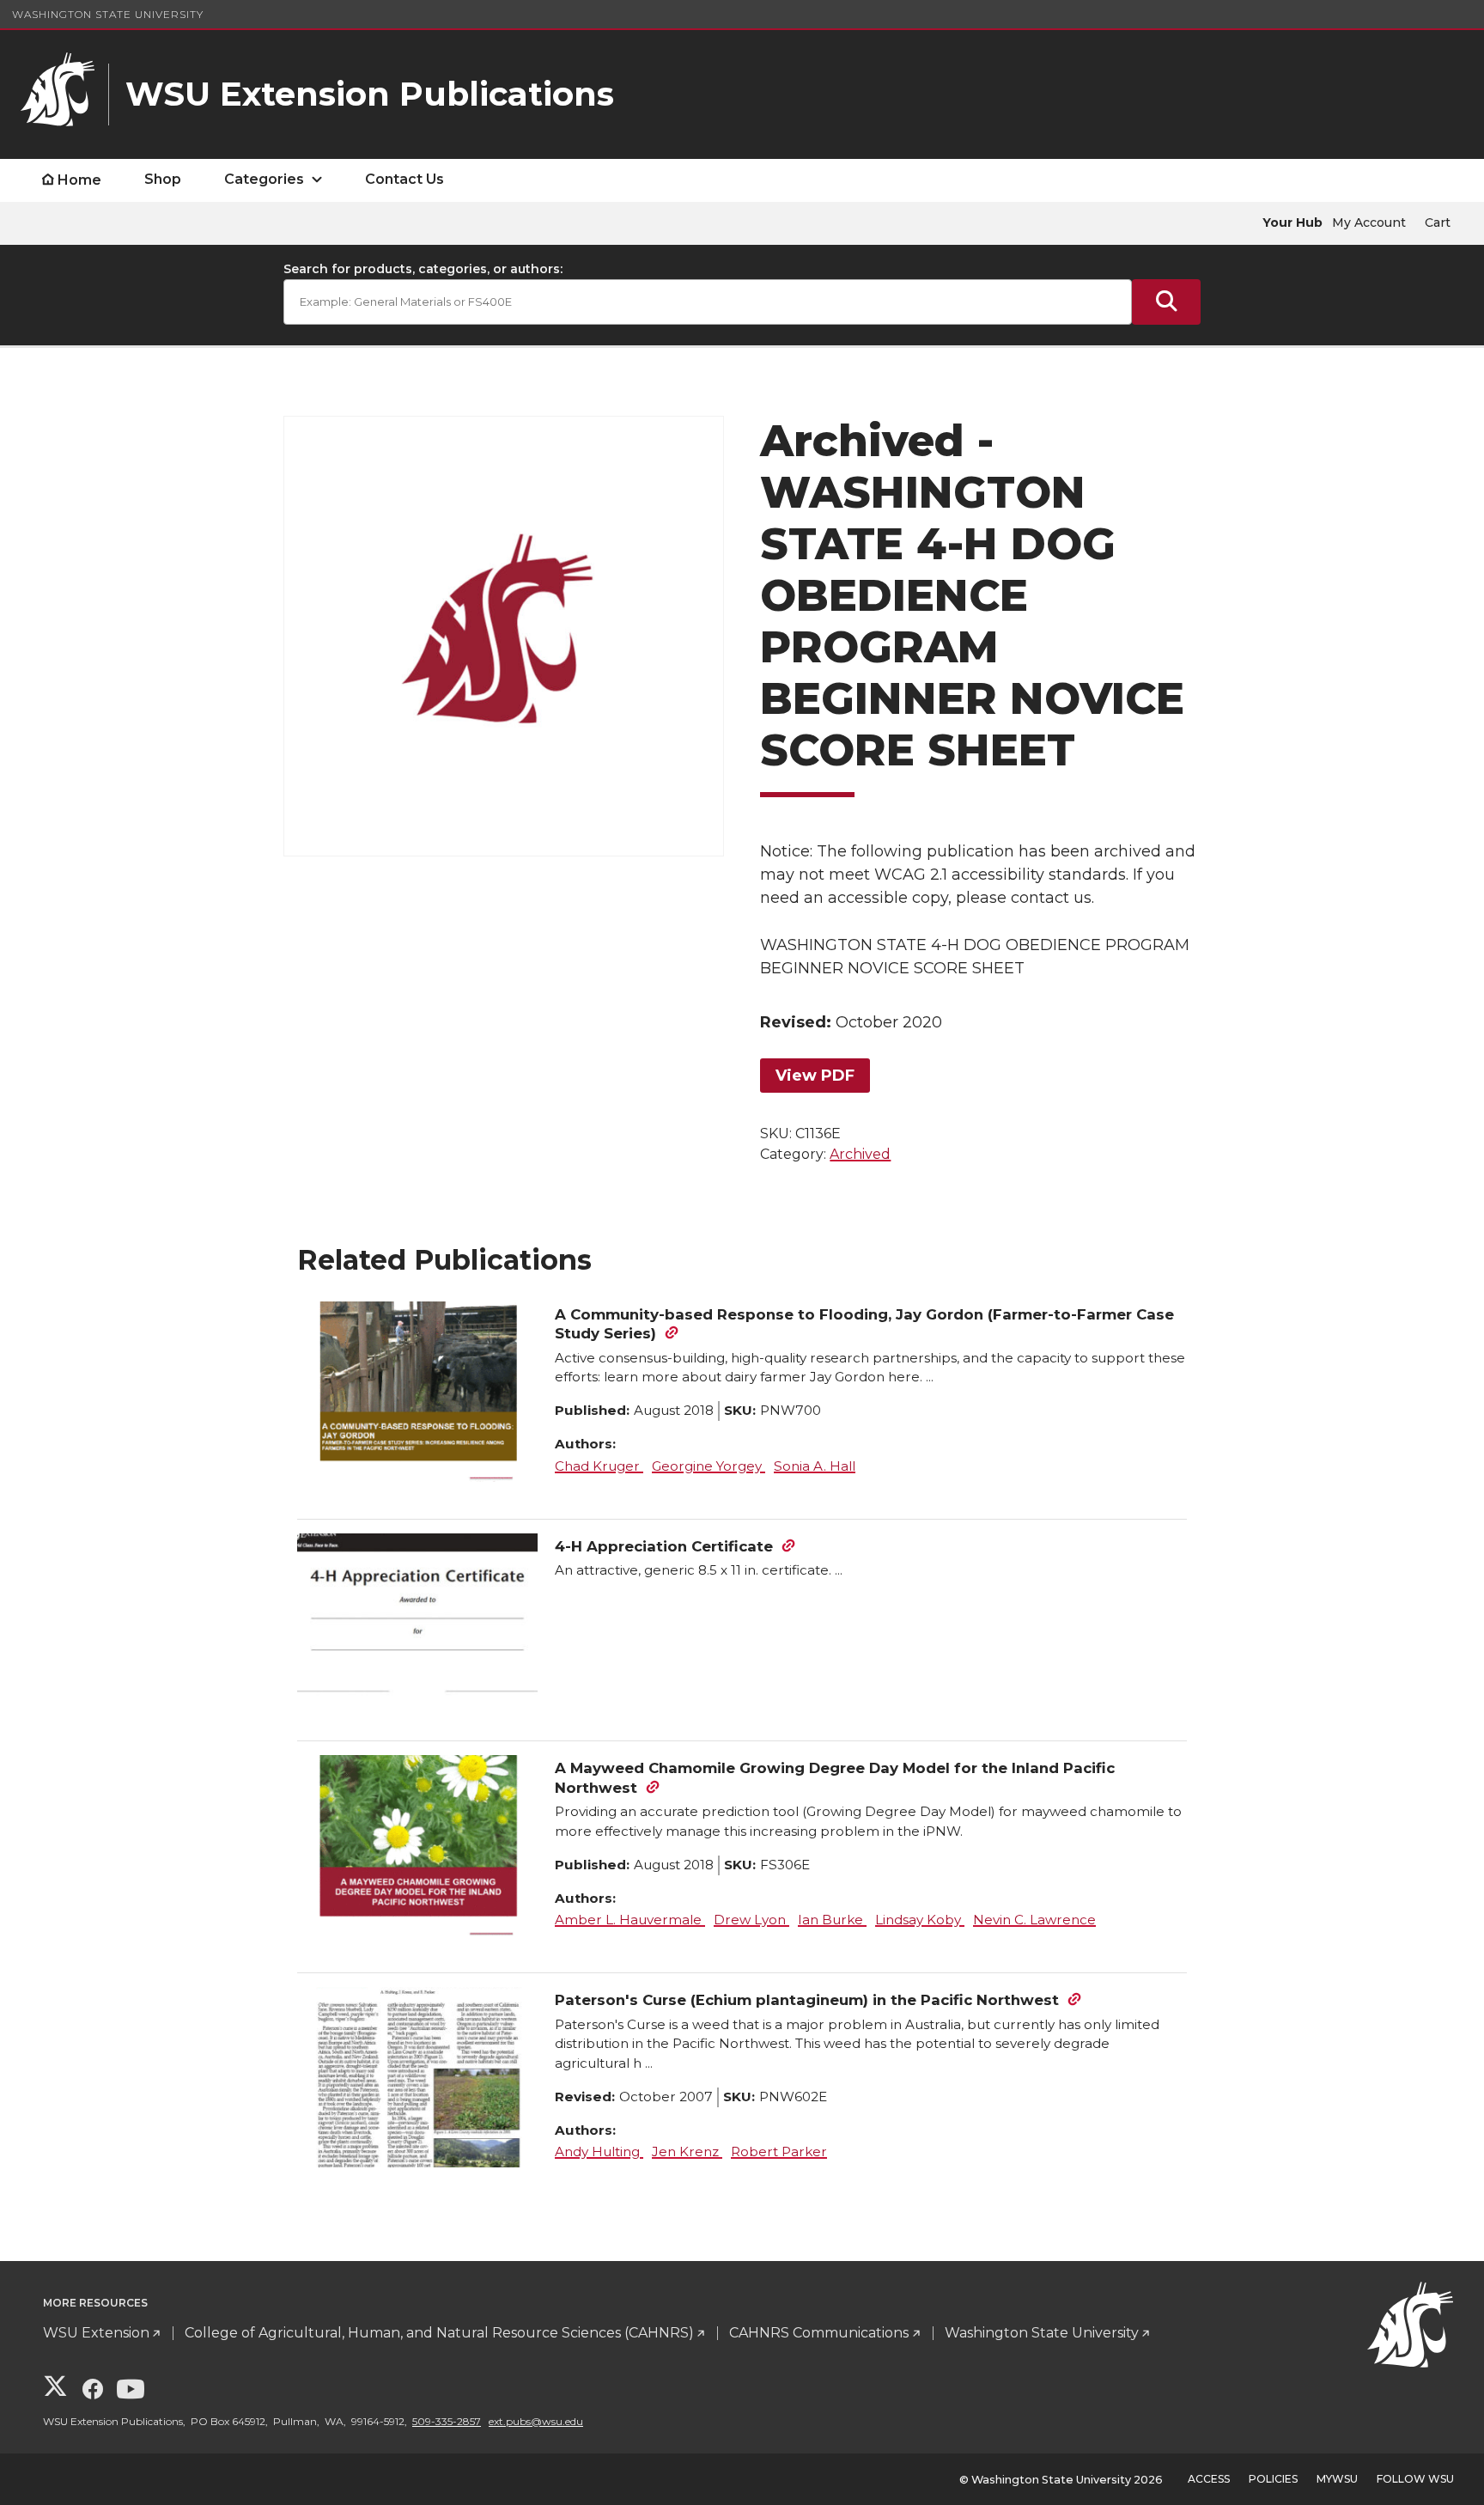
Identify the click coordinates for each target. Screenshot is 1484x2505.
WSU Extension (96, 2333)
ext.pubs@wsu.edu (536, 2421)
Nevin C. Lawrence (1034, 1920)
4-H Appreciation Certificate (664, 1546)
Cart (1438, 222)
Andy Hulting (599, 2151)
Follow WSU (1415, 2479)
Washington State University (108, 14)
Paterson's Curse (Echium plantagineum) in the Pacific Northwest (807, 2000)
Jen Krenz (687, 2151)
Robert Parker (779, 2151)
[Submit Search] (1166, 302)
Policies (1273, 2479)
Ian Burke (832, 1920)
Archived (860, 1154)
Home (79, 180)
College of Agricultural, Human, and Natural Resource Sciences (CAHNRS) (439, 2333)
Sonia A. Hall (815, 1466)
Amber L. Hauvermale (630, 1920)
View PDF (815, 1076)
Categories (264, 179)
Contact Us (404, 179)
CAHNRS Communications (819, 2333)
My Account (1369, 222)
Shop (163, 179)
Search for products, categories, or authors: (423, 269)
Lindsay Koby (920, 1920)
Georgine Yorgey (709, 1466)
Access (1209, 2479)
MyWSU (1337, 2479)
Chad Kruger (599, 1466)
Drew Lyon (751, 1920)
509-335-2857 (447, 2421)
